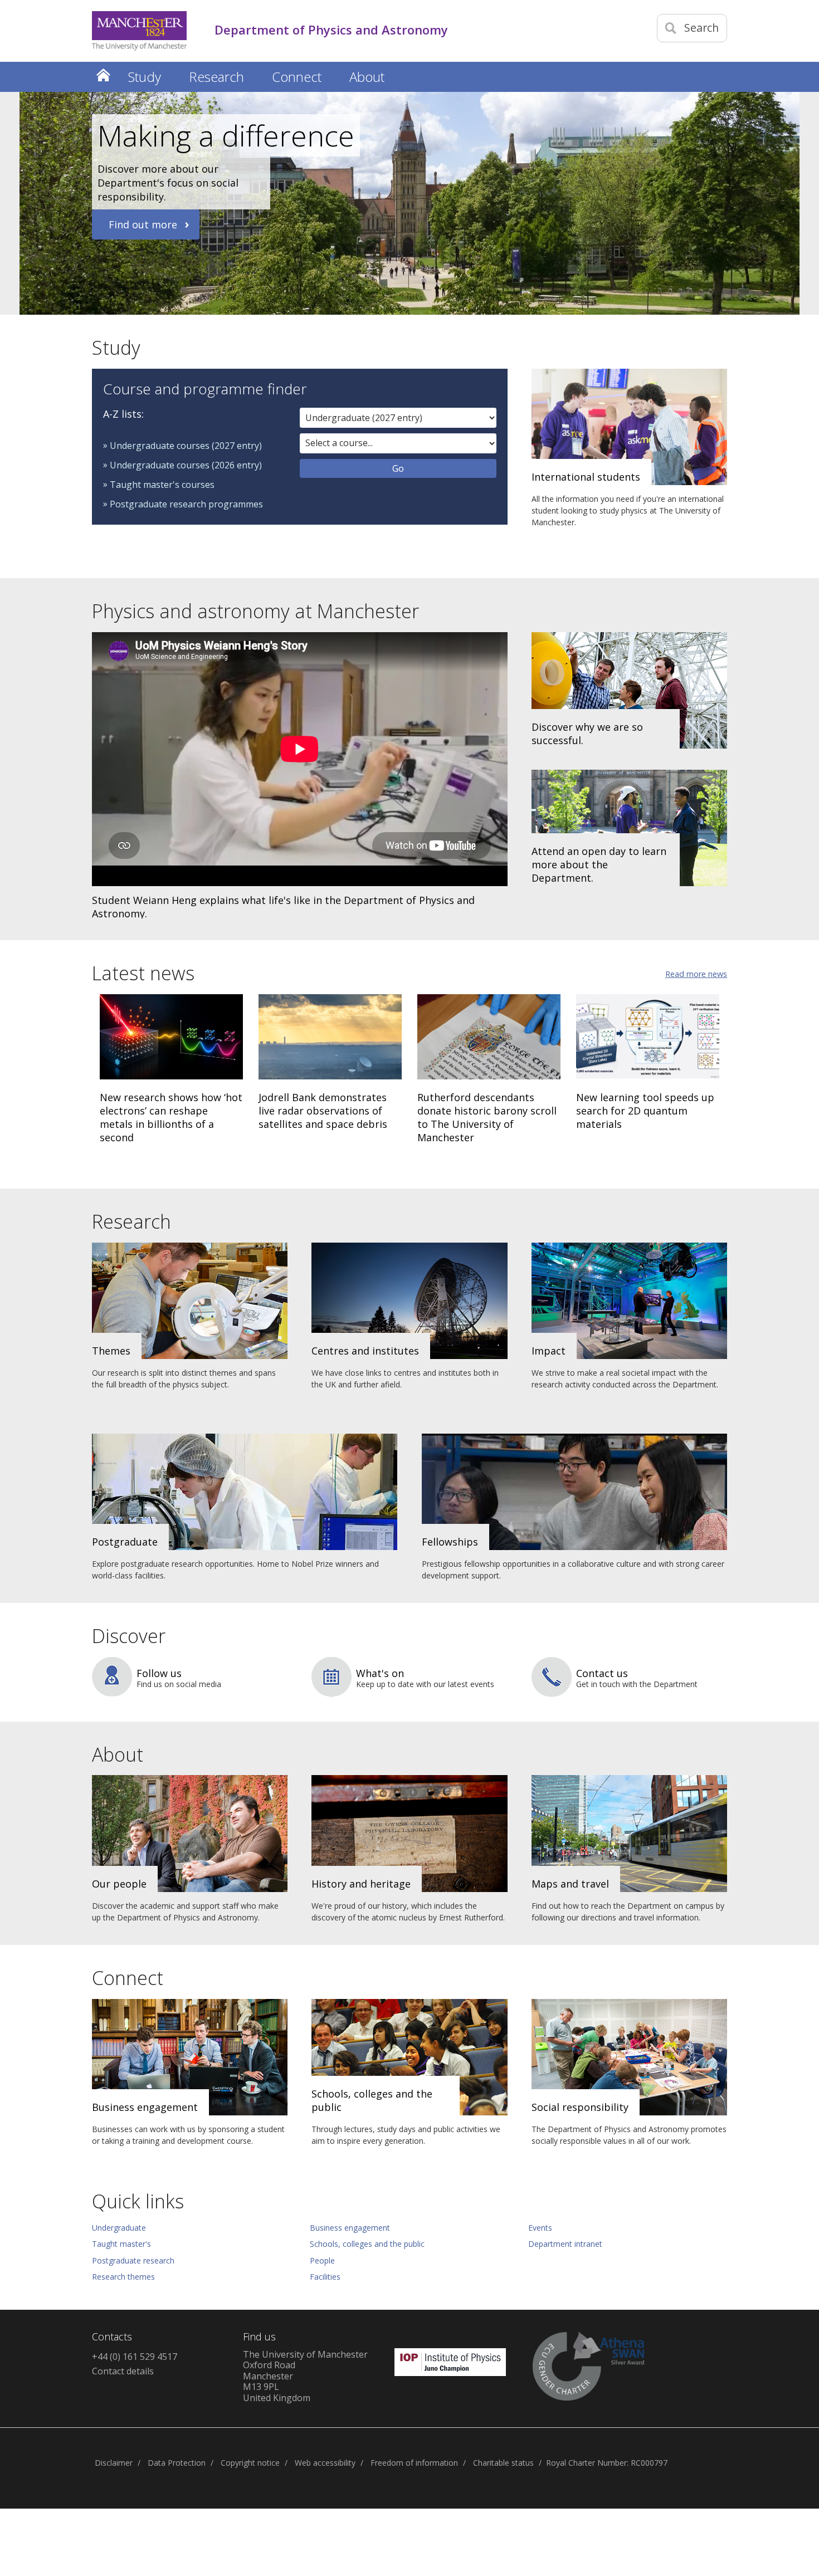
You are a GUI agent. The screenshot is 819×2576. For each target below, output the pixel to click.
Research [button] (216, 77)
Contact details (123, 2371)
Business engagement (350, 2228)
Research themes (123, 2277)
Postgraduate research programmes (186, 504)
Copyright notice (250, 2463)
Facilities (325, 2277)
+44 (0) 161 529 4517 (135, 2357)
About (118, 1754)
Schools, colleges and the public (367, 2244)
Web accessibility (325, 2463)
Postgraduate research (133, 2260)
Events (540, 2228)
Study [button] (145, 77)
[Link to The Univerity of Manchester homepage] (139, 31)
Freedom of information (414, 2463)
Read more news (696, 974)
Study (116, 348)
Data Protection (177, 2463)
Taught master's (121, 2244)
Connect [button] (297, 77)
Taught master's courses (162, 485)
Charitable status (503, 2463)
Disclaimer (114, 2463)
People (322, 2260)
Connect (128, 1978)
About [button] (367, 77)
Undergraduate (119, 2228)
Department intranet (565, 2244)
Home (103, 75)
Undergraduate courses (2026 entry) (186, 465)
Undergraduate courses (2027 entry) (186, 446)
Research (131, 1221)
